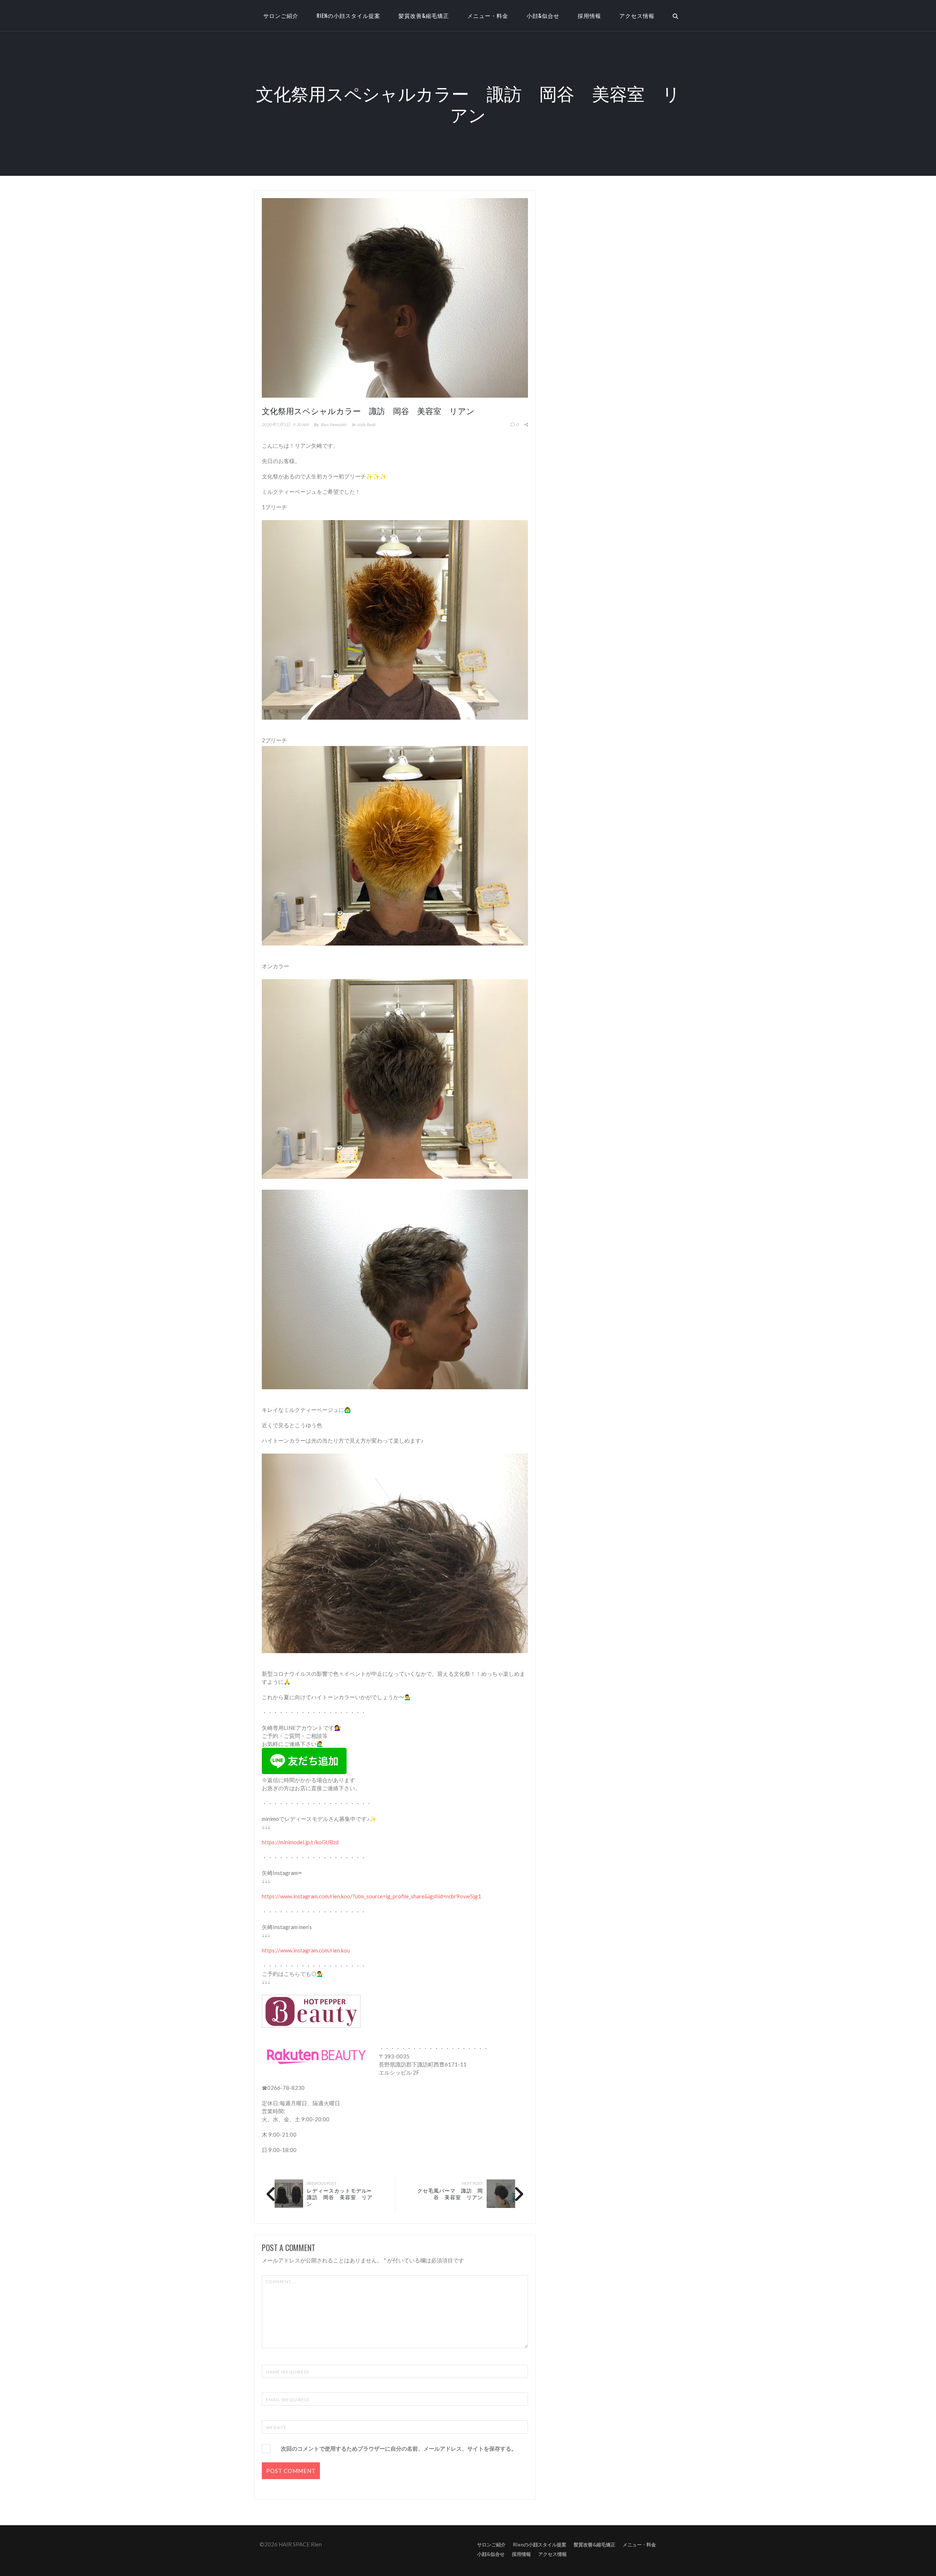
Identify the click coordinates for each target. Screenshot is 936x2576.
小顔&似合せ (543, 15)
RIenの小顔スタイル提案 (348, 15)
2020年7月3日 (276, 425)
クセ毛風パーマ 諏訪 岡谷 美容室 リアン (450, 2194)
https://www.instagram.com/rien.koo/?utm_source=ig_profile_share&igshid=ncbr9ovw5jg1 (371, 1896)
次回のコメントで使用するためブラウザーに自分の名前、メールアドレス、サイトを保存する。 (399, 2448)
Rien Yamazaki (334, 425)
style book (367, 425)
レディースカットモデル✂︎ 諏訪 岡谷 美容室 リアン (342, 2197)
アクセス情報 (637, 15)
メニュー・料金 (488, 15)
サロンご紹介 (491, 2545)
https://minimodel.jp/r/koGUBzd (300, 1842)
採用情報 (589, 15)
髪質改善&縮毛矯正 (424, 15)
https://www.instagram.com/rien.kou (306, 1950)
